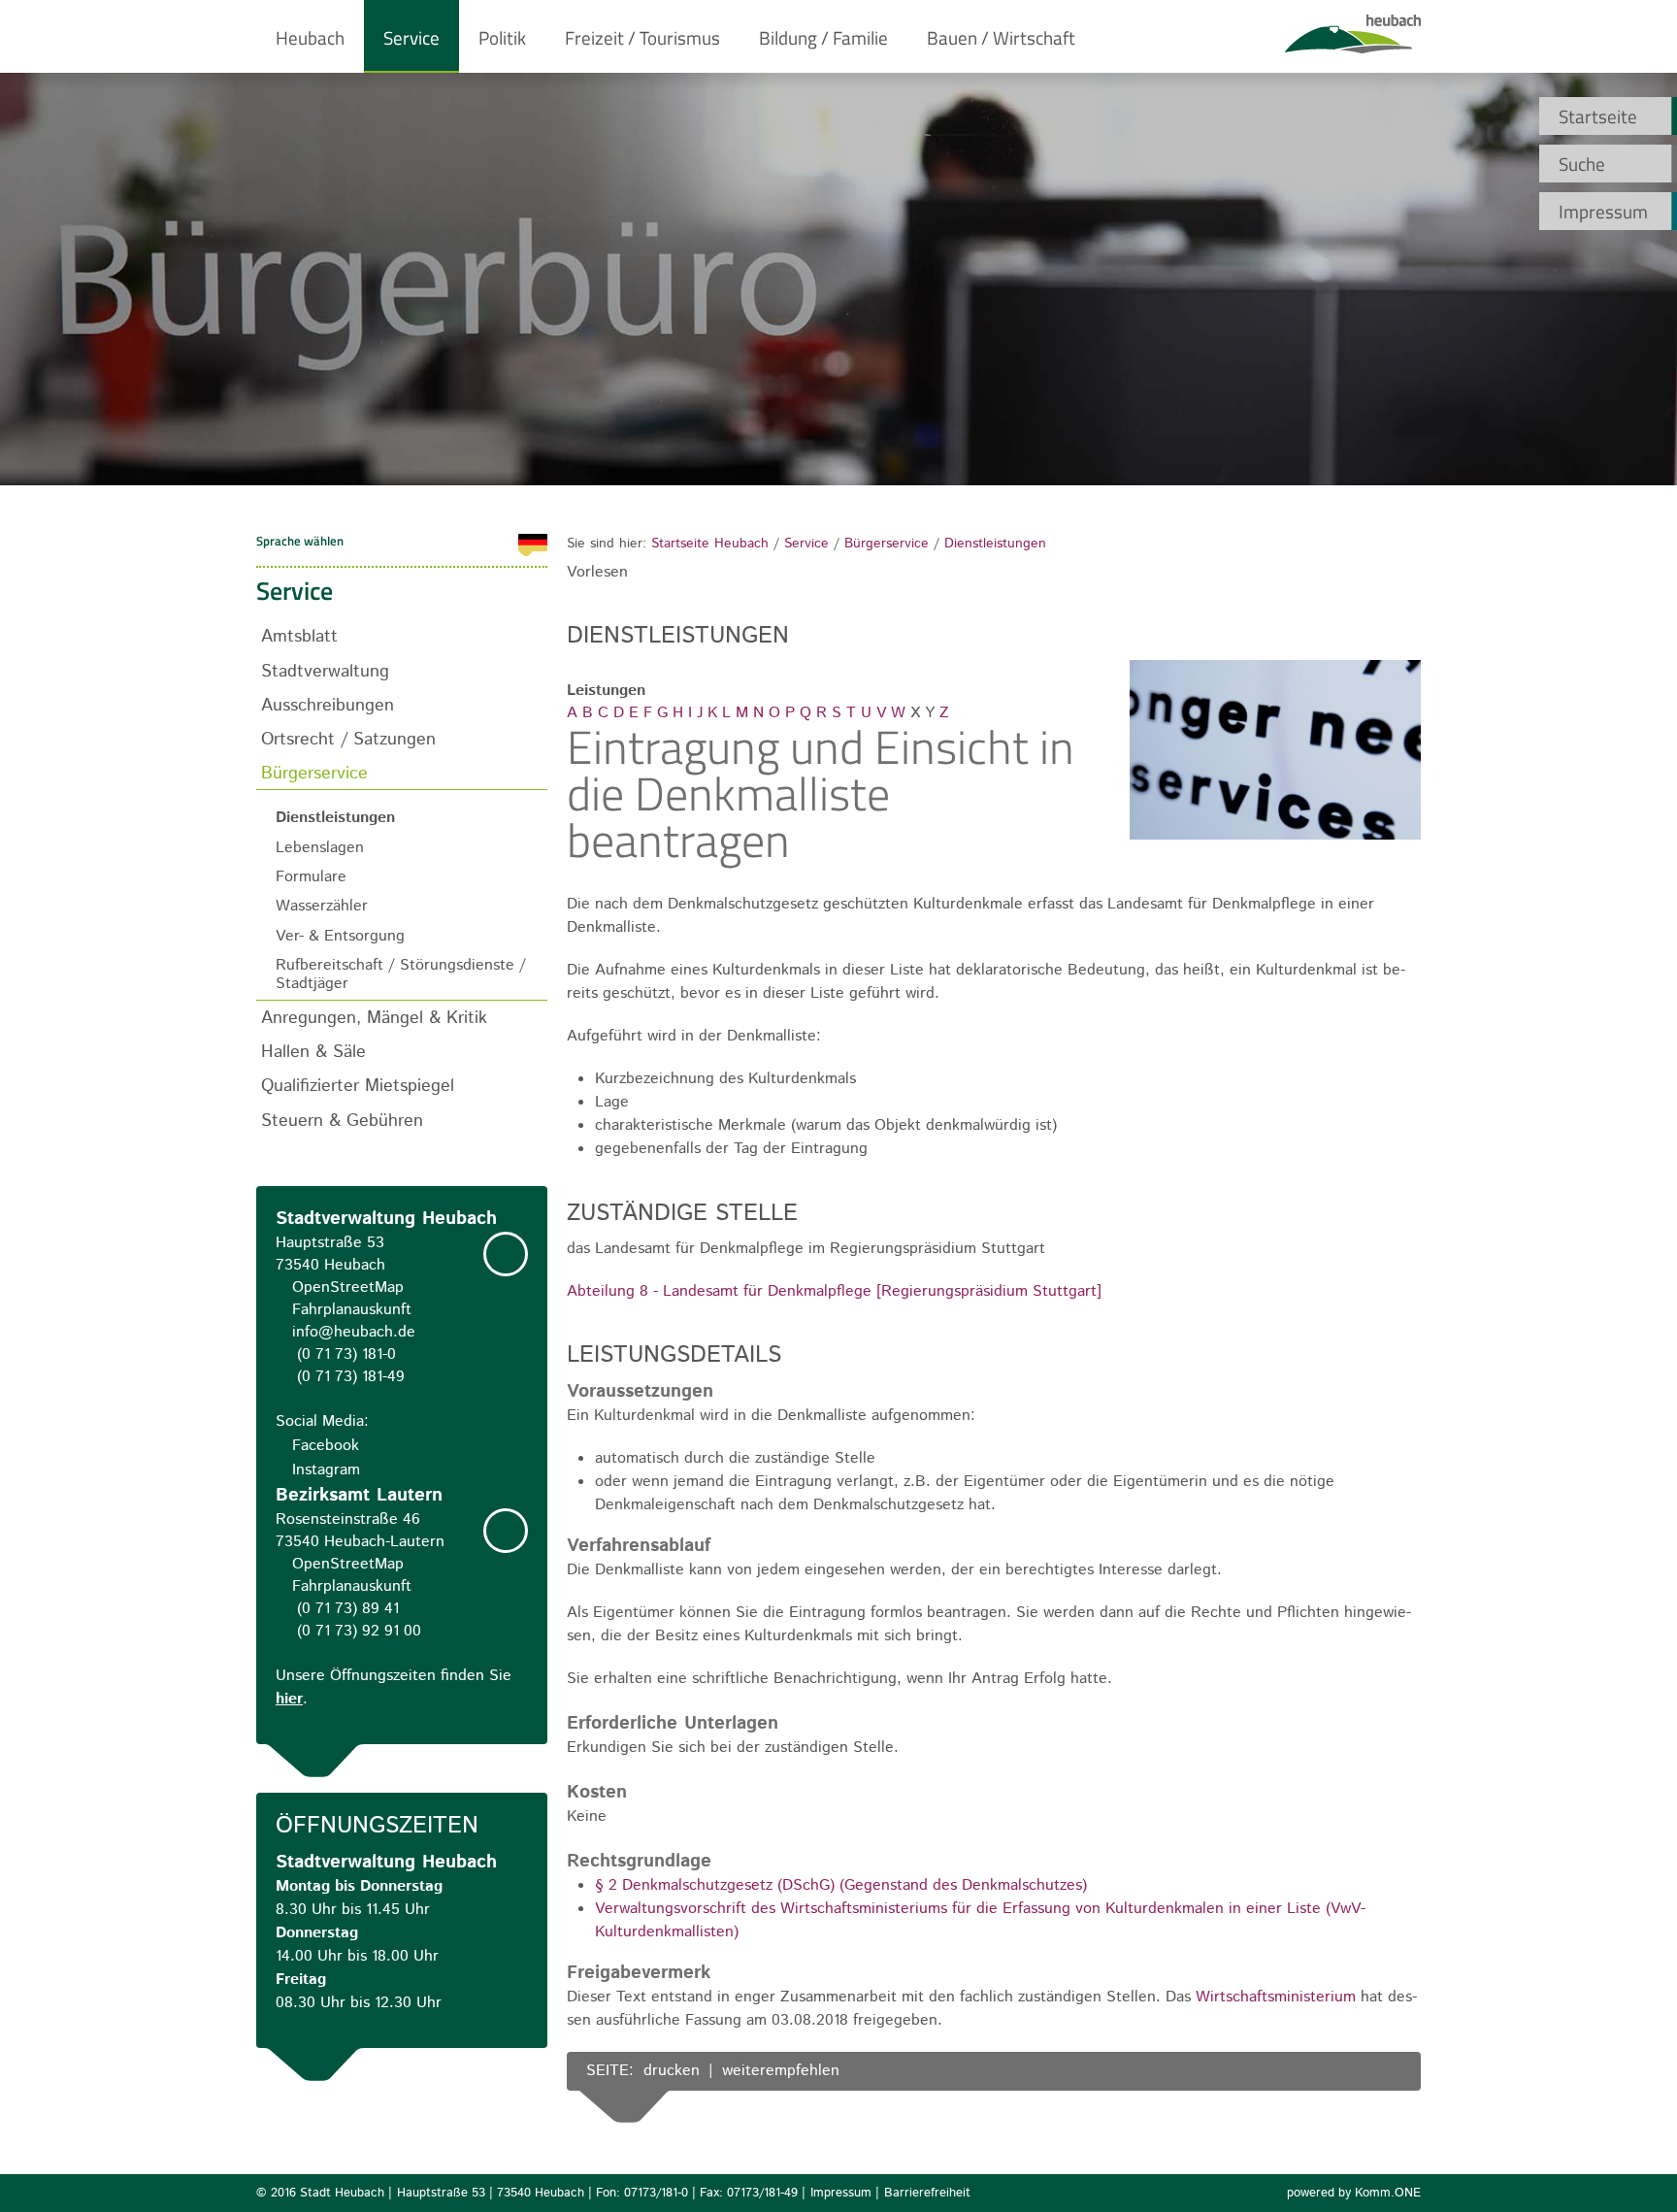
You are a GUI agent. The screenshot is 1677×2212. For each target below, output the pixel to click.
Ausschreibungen (328, 705)
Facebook (326, 1446)
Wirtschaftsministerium (1276, 1997)
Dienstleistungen (995, 544)
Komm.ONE (1388, 2193)
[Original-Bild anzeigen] (1275, 838)
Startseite (1598, 116)
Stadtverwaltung (325, 671)
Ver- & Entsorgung (340, 936)
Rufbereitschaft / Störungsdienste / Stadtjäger (401, 974)
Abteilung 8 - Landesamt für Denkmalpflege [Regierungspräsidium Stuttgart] (834, 1291)
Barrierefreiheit (927, 2193)
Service (411, 37)
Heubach (310, 37)
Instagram (326, 1470)
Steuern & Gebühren (342, 1121)
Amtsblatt (299, 636)
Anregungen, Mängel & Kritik (374, 1018)
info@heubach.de (354, 1332)
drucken (672, 2071)
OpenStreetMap (348, 1288)
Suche (1582, 164)
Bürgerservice (887, 544)
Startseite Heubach (710, 544)
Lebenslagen (320, 848)
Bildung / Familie (823, 37)
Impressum (1603, 211)
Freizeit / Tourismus (642, 37)
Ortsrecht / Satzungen (348, 739)
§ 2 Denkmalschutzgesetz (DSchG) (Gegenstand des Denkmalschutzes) (841, 1885)
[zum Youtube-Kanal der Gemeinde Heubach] (1387, 2073)
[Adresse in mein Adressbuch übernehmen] (506, 1254)
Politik (502, 37)
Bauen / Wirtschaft (1001, 37)
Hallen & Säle (313, 1052)
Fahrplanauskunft (352, 1310)
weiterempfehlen (781, 2071)
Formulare (311, 877)
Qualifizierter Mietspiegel (358, 1086)
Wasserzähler (322, 906)
